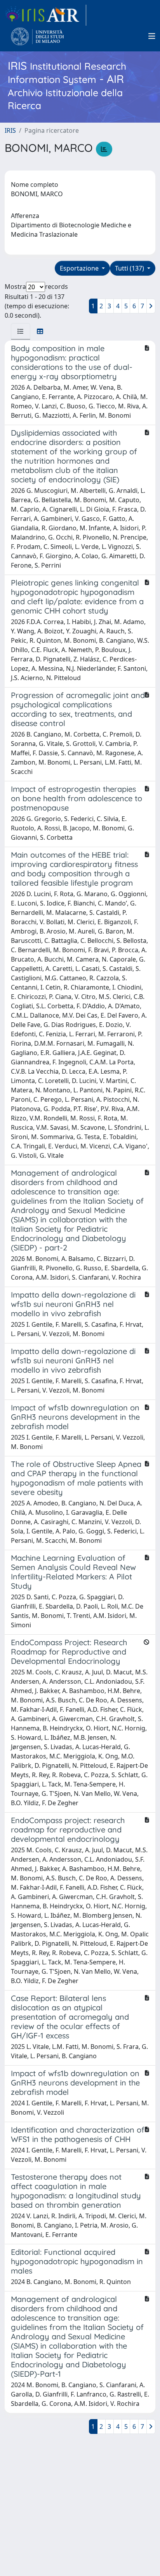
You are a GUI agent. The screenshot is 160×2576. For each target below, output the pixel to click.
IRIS (10, 130)
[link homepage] (45, 15)
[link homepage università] (37, 36)
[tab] (21, 331)
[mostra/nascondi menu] (152, 36)
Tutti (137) (130, 268)
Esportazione (80, 268)
